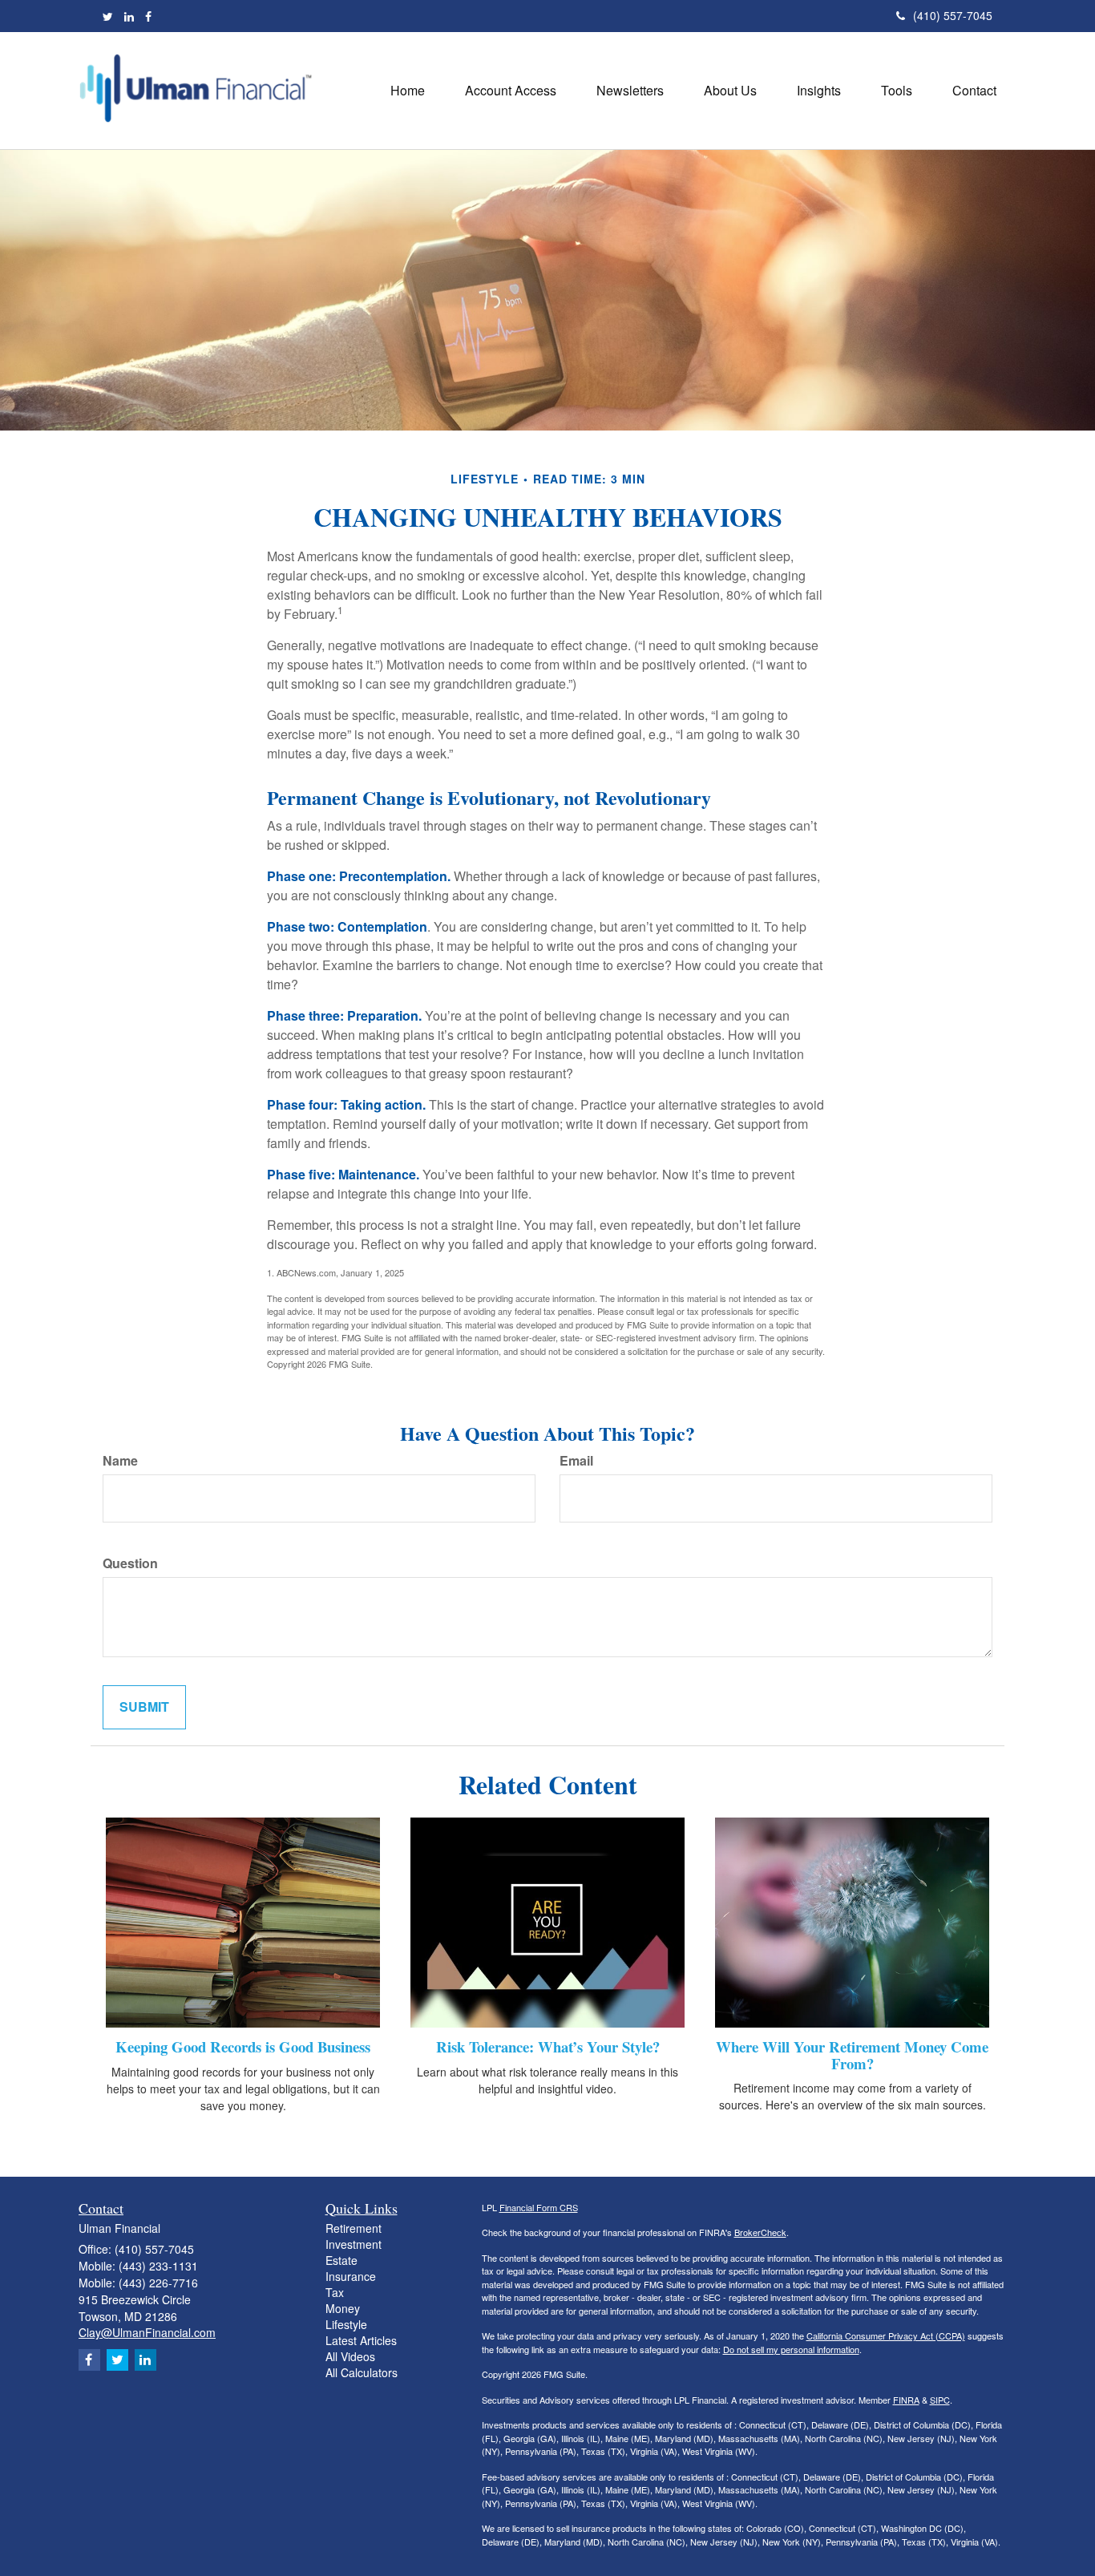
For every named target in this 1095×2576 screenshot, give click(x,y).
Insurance (351, 2276)
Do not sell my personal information (791, 2349)
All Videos (350, 2356)
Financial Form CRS (539, 2207)
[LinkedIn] (129, 16)
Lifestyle (346, 2324)
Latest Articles (361, 2340)
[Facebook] (148, 16)
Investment (354, 2244)
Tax (335, 2292)
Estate (341, 2260)
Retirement (354, 2228)
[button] (511, 91)
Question (130, 1563)
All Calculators (362, 2372)
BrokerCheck (760, 2232)
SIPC (940, 2400)
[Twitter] (108, 16)
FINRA (906, 2400)
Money (343, 2308)
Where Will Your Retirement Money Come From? (852, 2055)
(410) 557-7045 (953, 15)
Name (120, 1461)
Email (576, 1461)
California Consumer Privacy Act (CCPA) (886, 2335)
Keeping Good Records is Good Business (243, 2046)
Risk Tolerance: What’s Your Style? (548, 2046)
